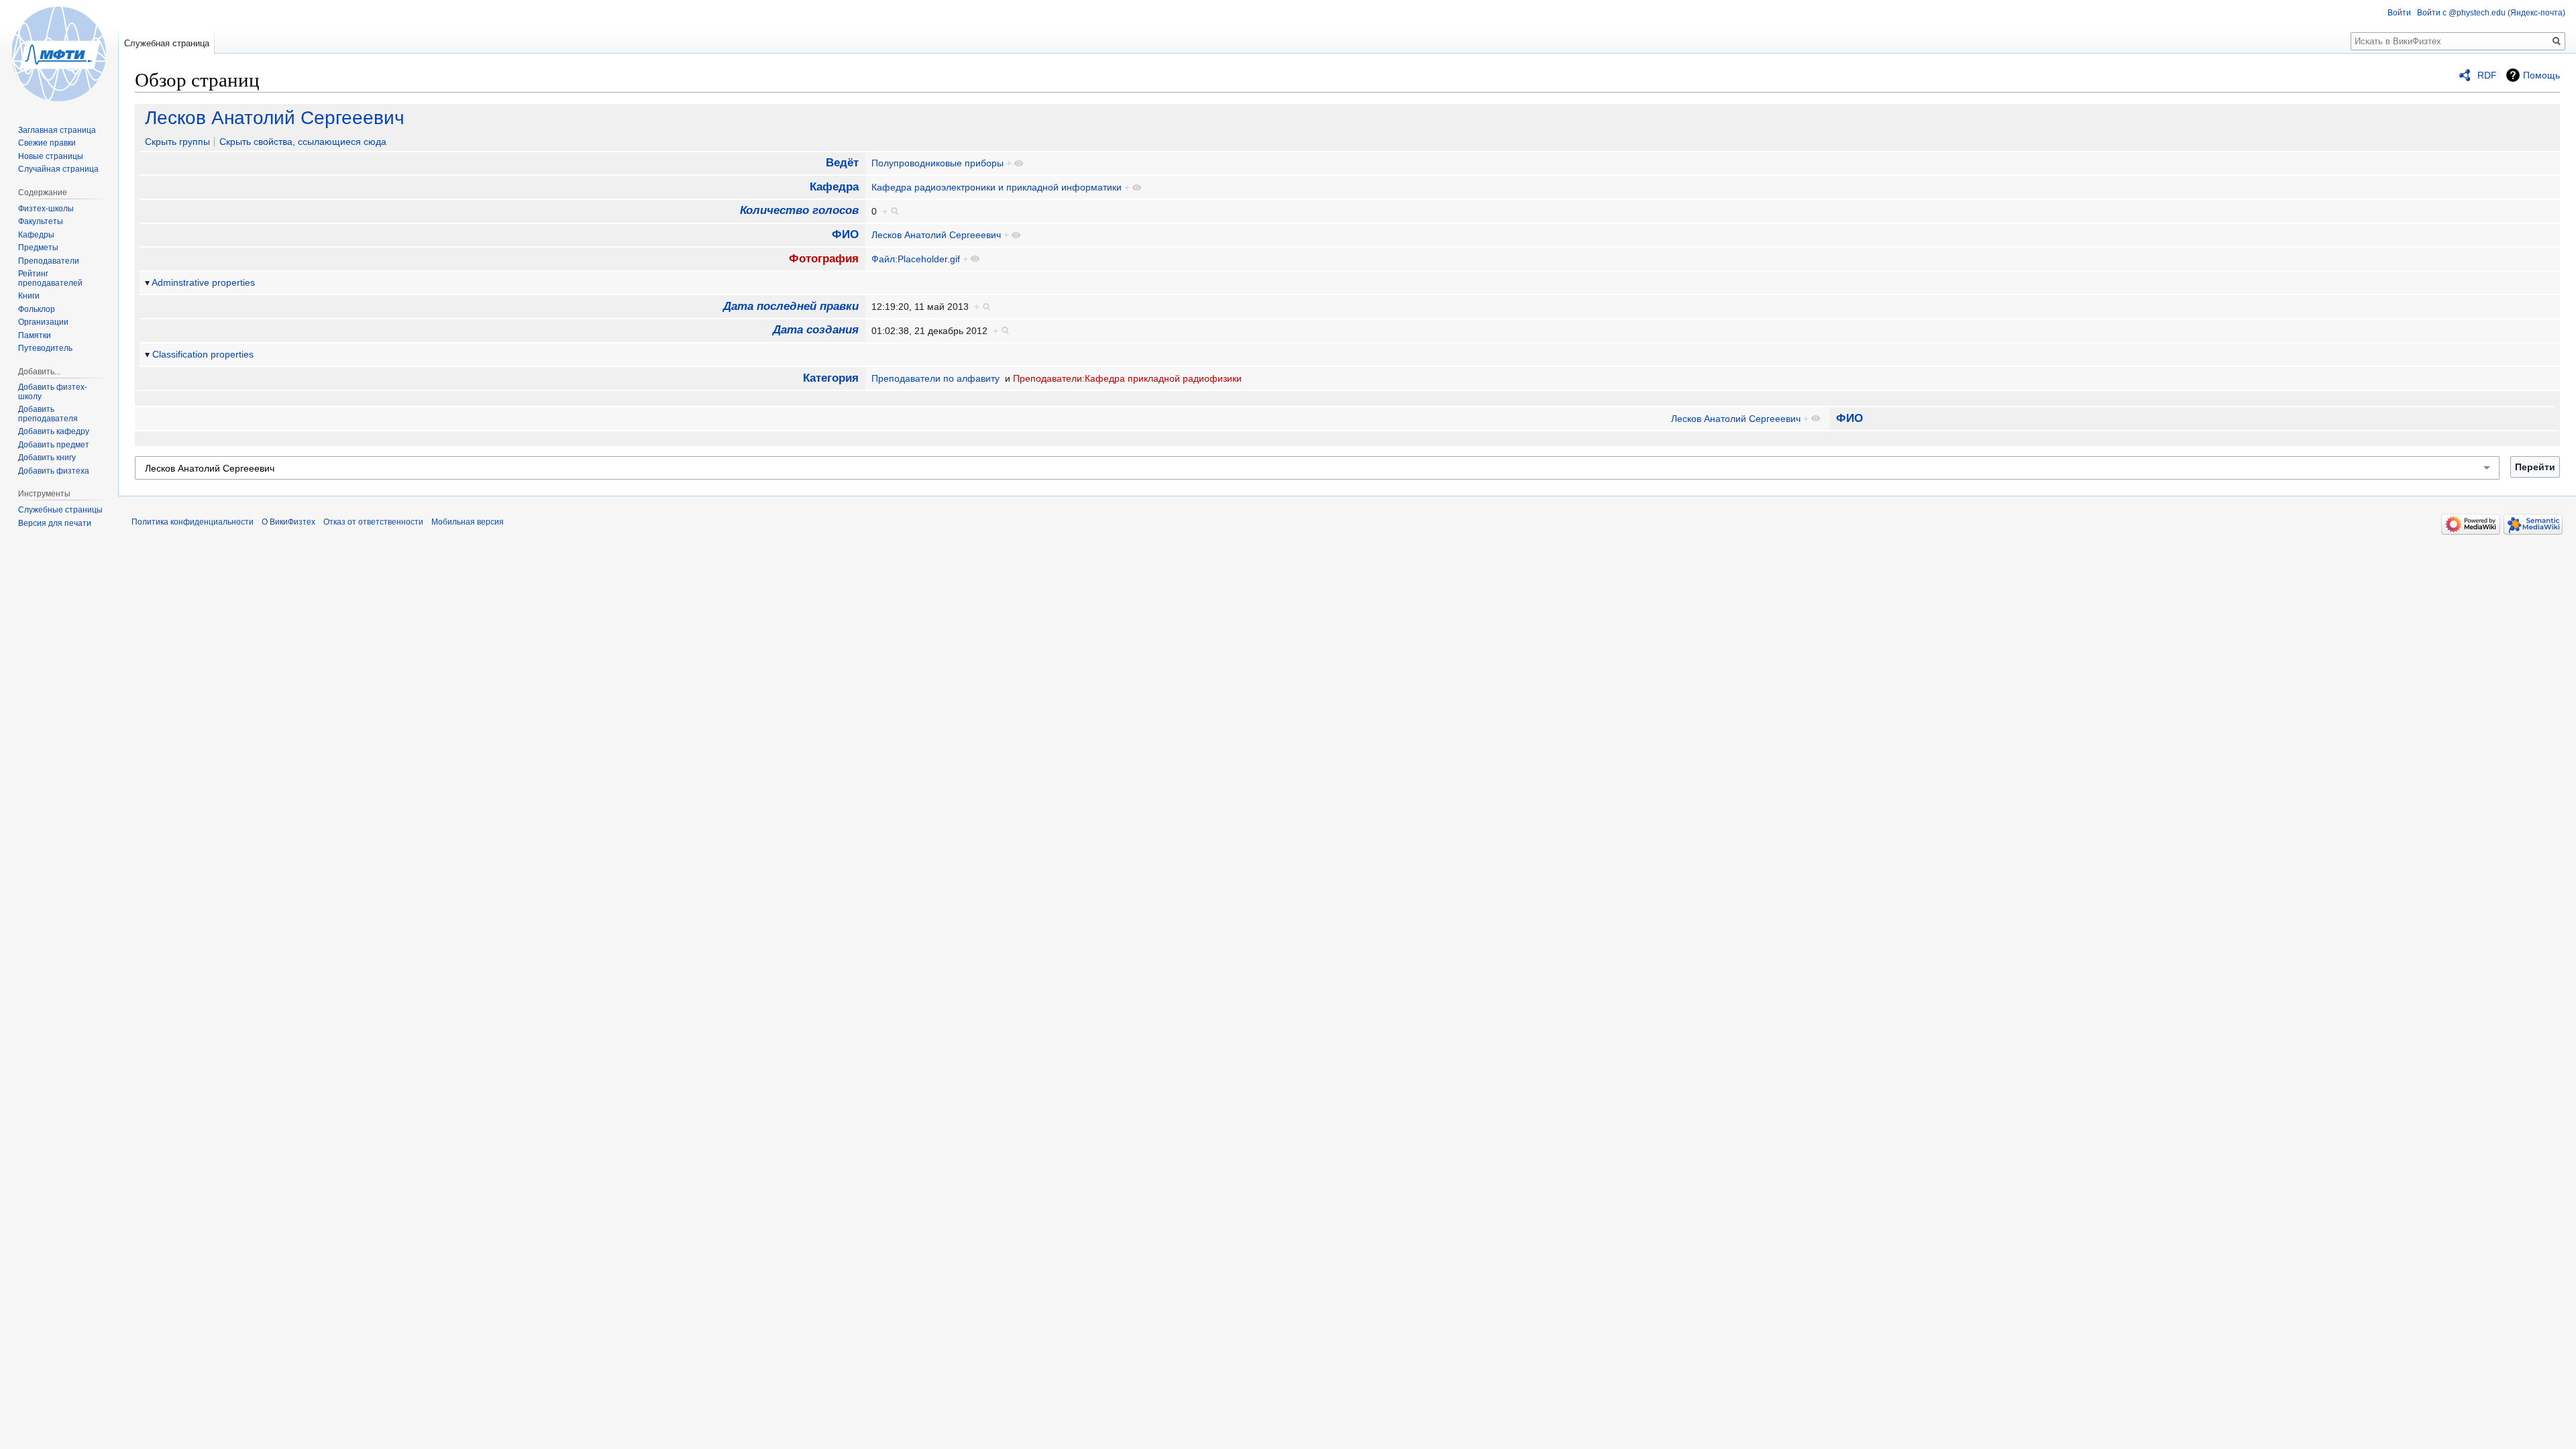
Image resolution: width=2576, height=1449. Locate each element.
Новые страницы (51, 156)
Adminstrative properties (203, 282)
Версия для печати (55, 523)
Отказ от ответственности (373, 522)
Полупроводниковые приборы (937, 163)
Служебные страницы (60, 510)
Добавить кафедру (54, 431)
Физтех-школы (46, 209)
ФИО (845, 234)
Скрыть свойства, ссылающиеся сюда (303, 142)
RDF (2487, 75)
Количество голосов (799, 210)
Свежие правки (47, 143)
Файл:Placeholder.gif (916, 259)
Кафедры (36, 235)
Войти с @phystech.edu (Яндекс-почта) (2491, 13)
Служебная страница (167, 43)
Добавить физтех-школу (53, 392)
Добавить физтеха (54, 471)
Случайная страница (58, 169)
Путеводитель (45, 348)
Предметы (38, 248)
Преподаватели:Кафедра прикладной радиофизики (1127, 378)
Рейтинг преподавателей (50, 278)
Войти (2399, 13)
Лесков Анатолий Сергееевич (275, 118)
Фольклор (37, 309)
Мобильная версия (468, 522)
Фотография (824, 259)
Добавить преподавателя (48, 414)
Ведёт (842, 163)
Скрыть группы (177, 142)
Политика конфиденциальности (193, 522)
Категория (831, 378)
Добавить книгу (47, 458)
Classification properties (203, 354)
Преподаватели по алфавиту (935, 378)
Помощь (2541, 75)
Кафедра (834, 187)
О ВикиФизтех (288, 522)
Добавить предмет (54, 445)
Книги (29, 296)
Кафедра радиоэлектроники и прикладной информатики (997, 187)
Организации (43, 322)
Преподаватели (49, 261)
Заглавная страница (57, 130)
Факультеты (41, 221)
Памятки (35, 335)
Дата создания (816, 330)
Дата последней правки (791, 306)
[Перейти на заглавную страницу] (59, 54)
